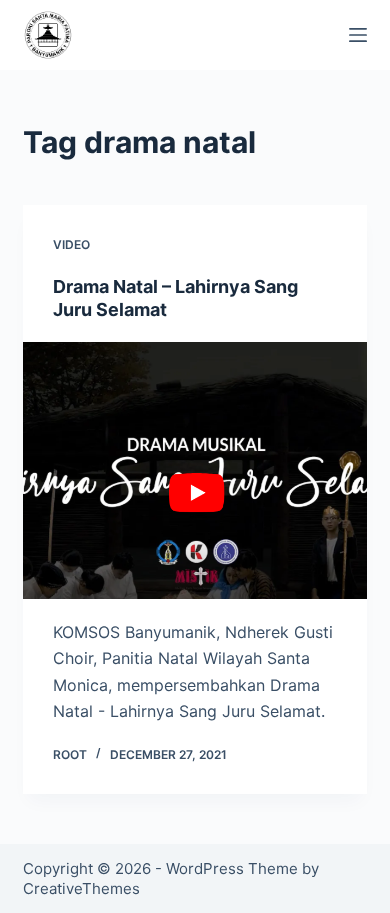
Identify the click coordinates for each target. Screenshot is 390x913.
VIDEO (71, 244)
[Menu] (358, 35)
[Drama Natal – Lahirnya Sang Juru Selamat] (194, 470)
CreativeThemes (81, 888)
